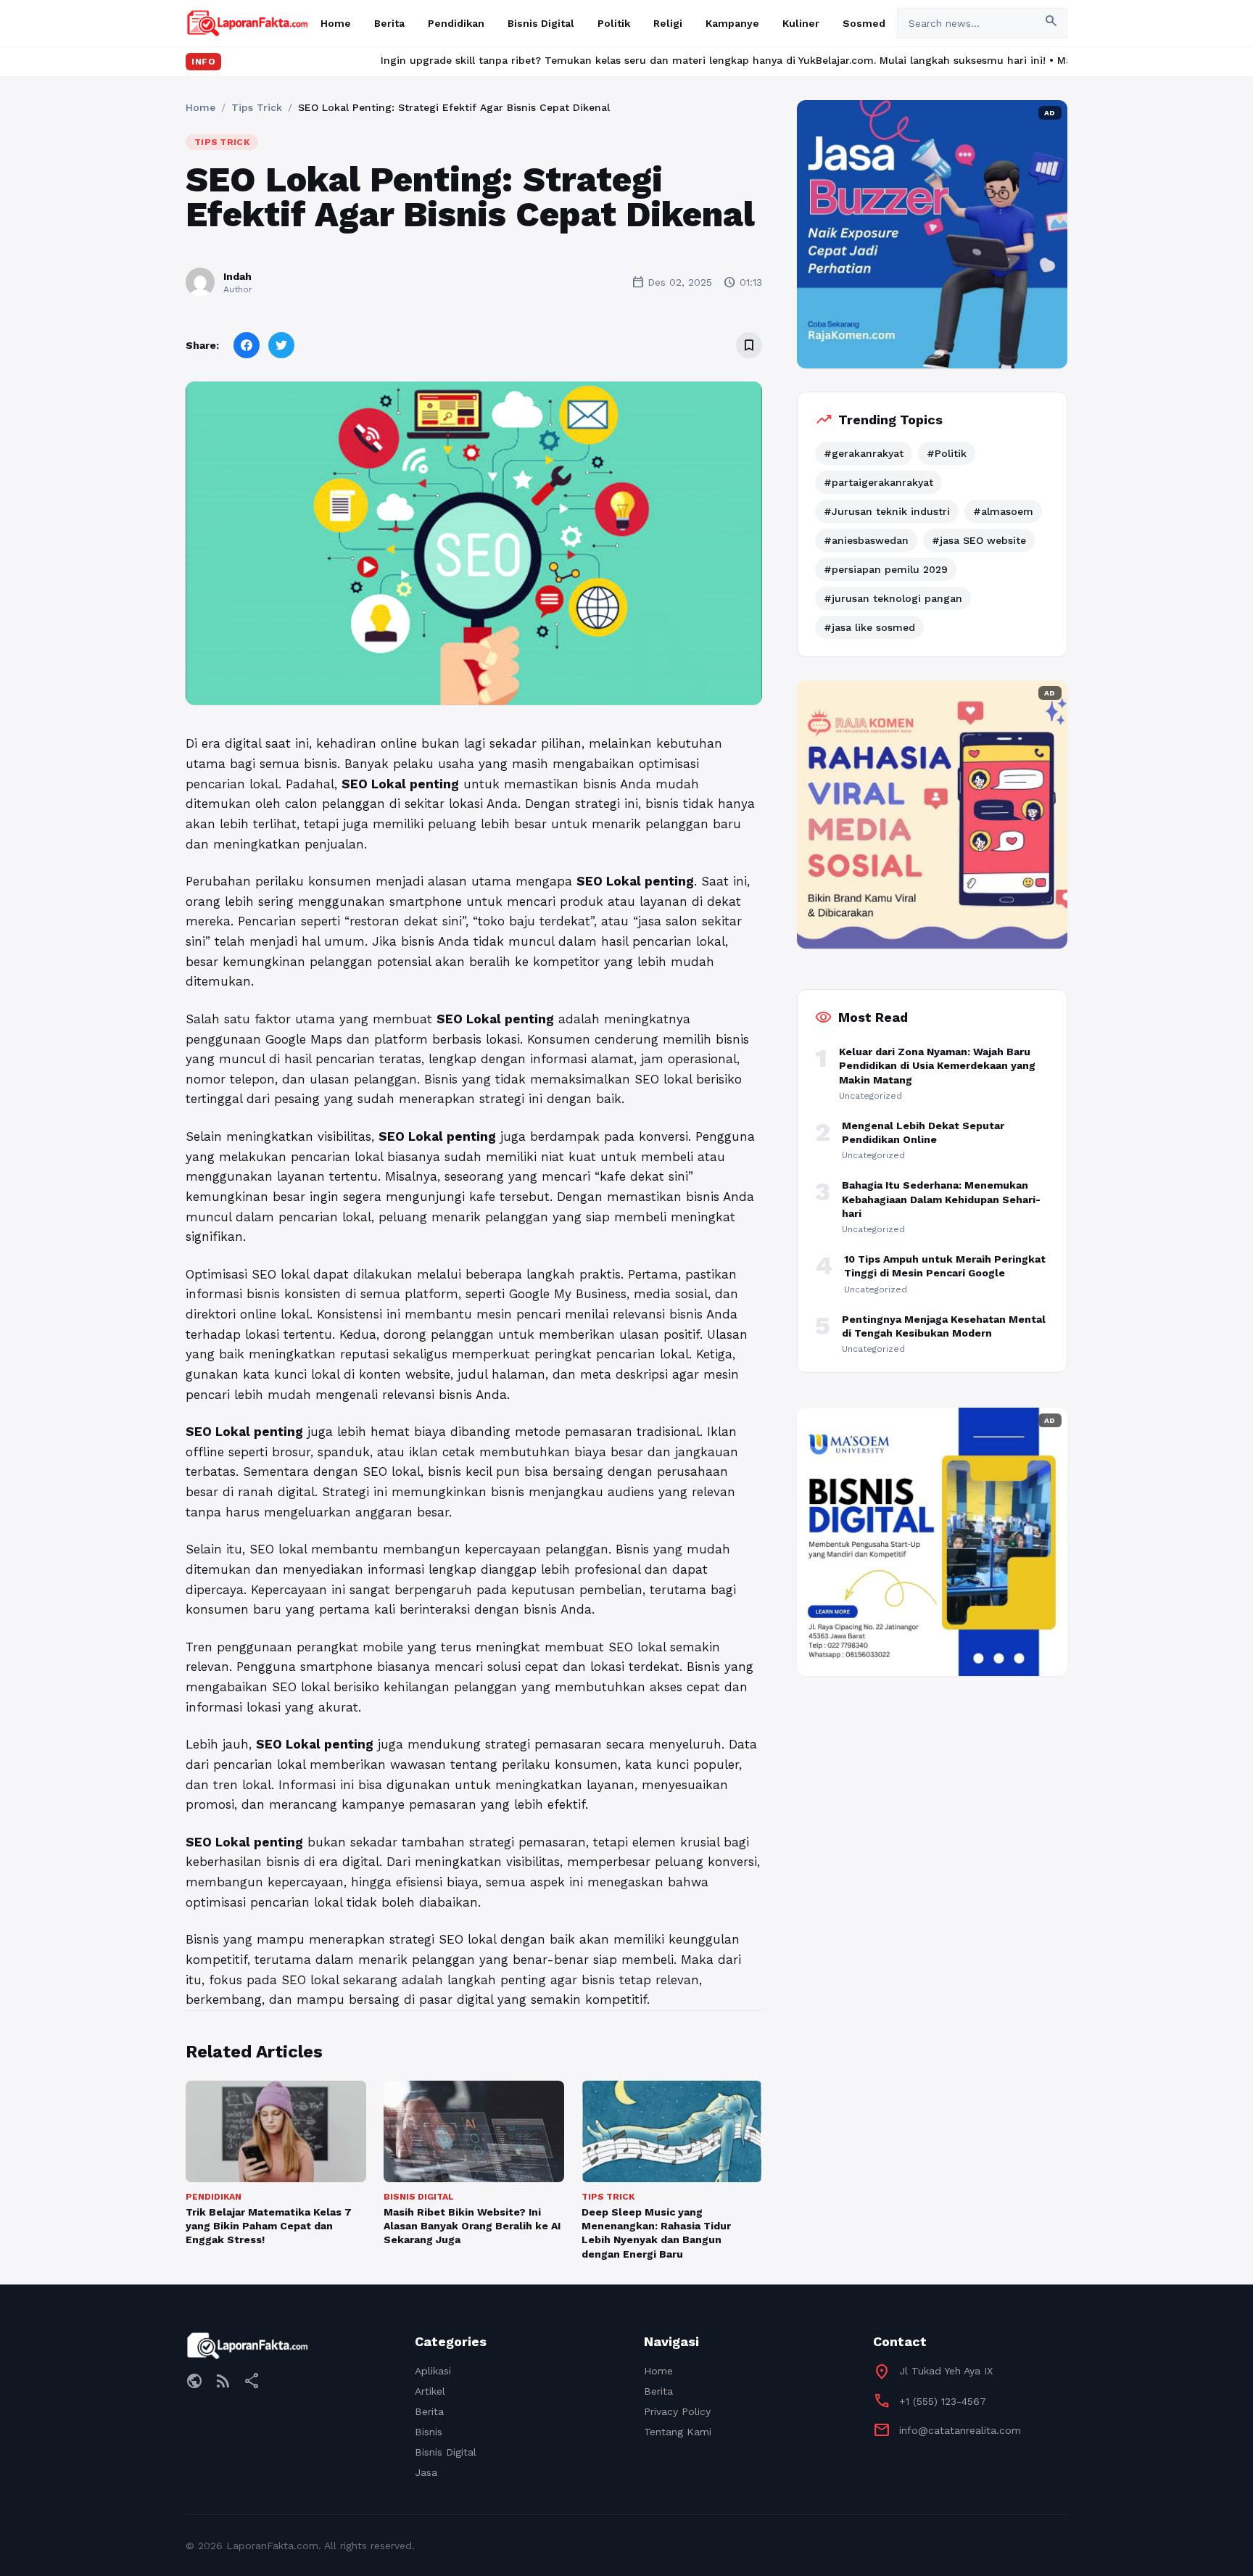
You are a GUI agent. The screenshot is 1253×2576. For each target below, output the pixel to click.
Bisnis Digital (541, 23)
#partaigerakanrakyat (878, 482)
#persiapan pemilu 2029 (886, 569)
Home (336, 23)
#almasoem (1003, 511)
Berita (389, 23)
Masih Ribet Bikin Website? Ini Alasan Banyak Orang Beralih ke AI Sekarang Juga (472, 2226)
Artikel (430, 2391)
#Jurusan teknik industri (887, 511)
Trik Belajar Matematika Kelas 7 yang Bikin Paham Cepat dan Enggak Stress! (269, 2226)
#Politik (947, 453)
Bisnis (429, 2432)
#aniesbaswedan (866, 540)
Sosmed (864, 23)
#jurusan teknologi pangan (893, 598)
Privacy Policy (677, 2411)
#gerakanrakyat (864, 453)
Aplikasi (433, 2371)
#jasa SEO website (979, 540)
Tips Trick (257, 107)
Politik (614, 23)
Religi (668, 23)
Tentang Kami (678, 2432)
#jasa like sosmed (869, 627)
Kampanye (732, 23)
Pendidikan (456, 23)
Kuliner (801, 23)
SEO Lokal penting (635, 881)
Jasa (426, 2472)
